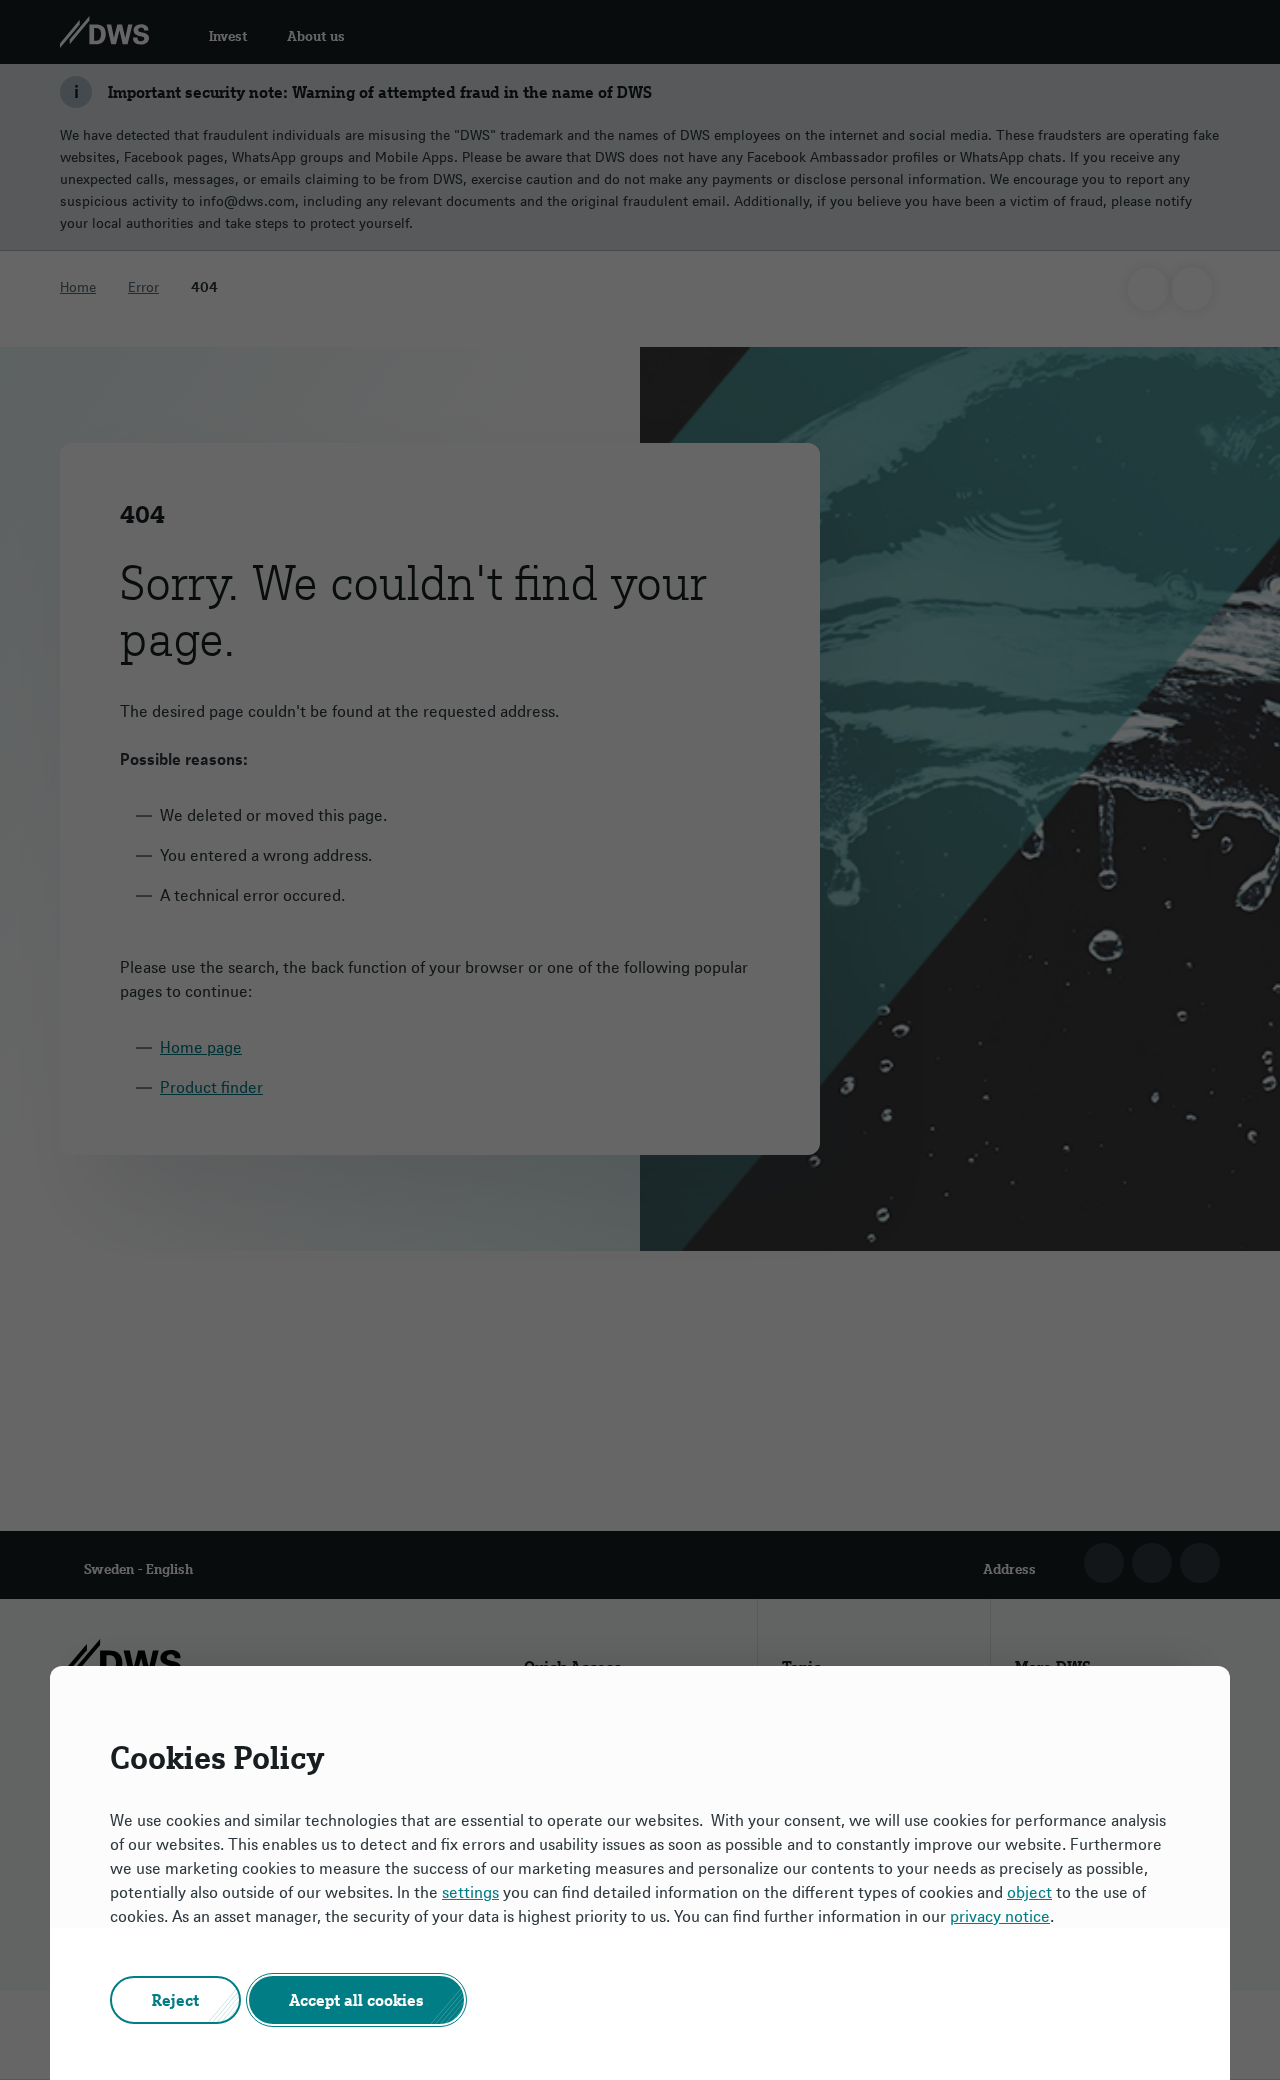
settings (470, 1892)
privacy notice (1000, 1916)
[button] (175, 2000)
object (1029, 1892)
